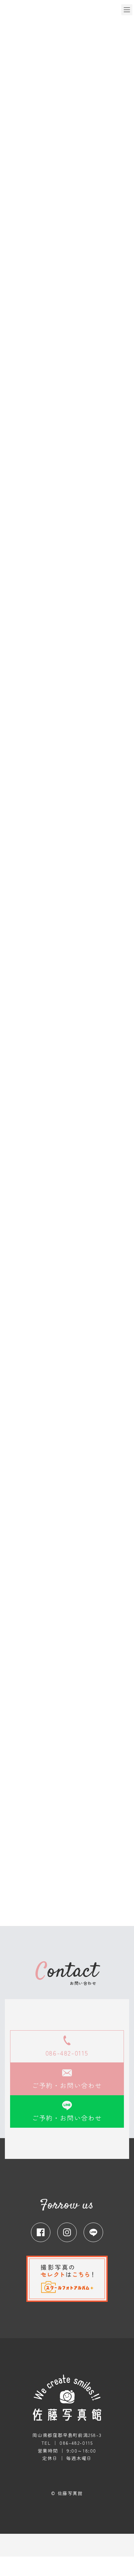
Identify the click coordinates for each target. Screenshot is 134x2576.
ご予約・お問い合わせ (67, 2085)
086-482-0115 (67, 2053)
